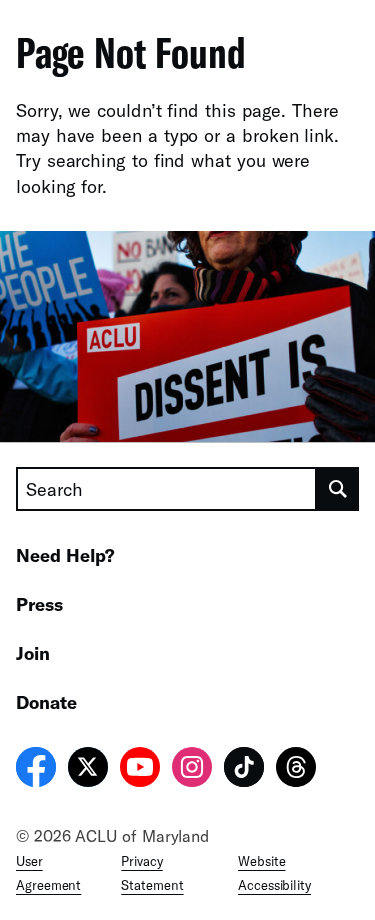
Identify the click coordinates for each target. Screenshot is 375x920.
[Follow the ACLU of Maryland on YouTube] (140, 770)
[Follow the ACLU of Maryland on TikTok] (244, 770)
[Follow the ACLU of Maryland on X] (88, 770)
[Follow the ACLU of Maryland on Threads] (296, 770)
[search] (338, 489)
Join (33, 653)
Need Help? (65, 555)
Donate (46, 702)
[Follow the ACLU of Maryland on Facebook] (36, 770)
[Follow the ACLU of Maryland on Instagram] (192, 770)
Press (39, 604)
